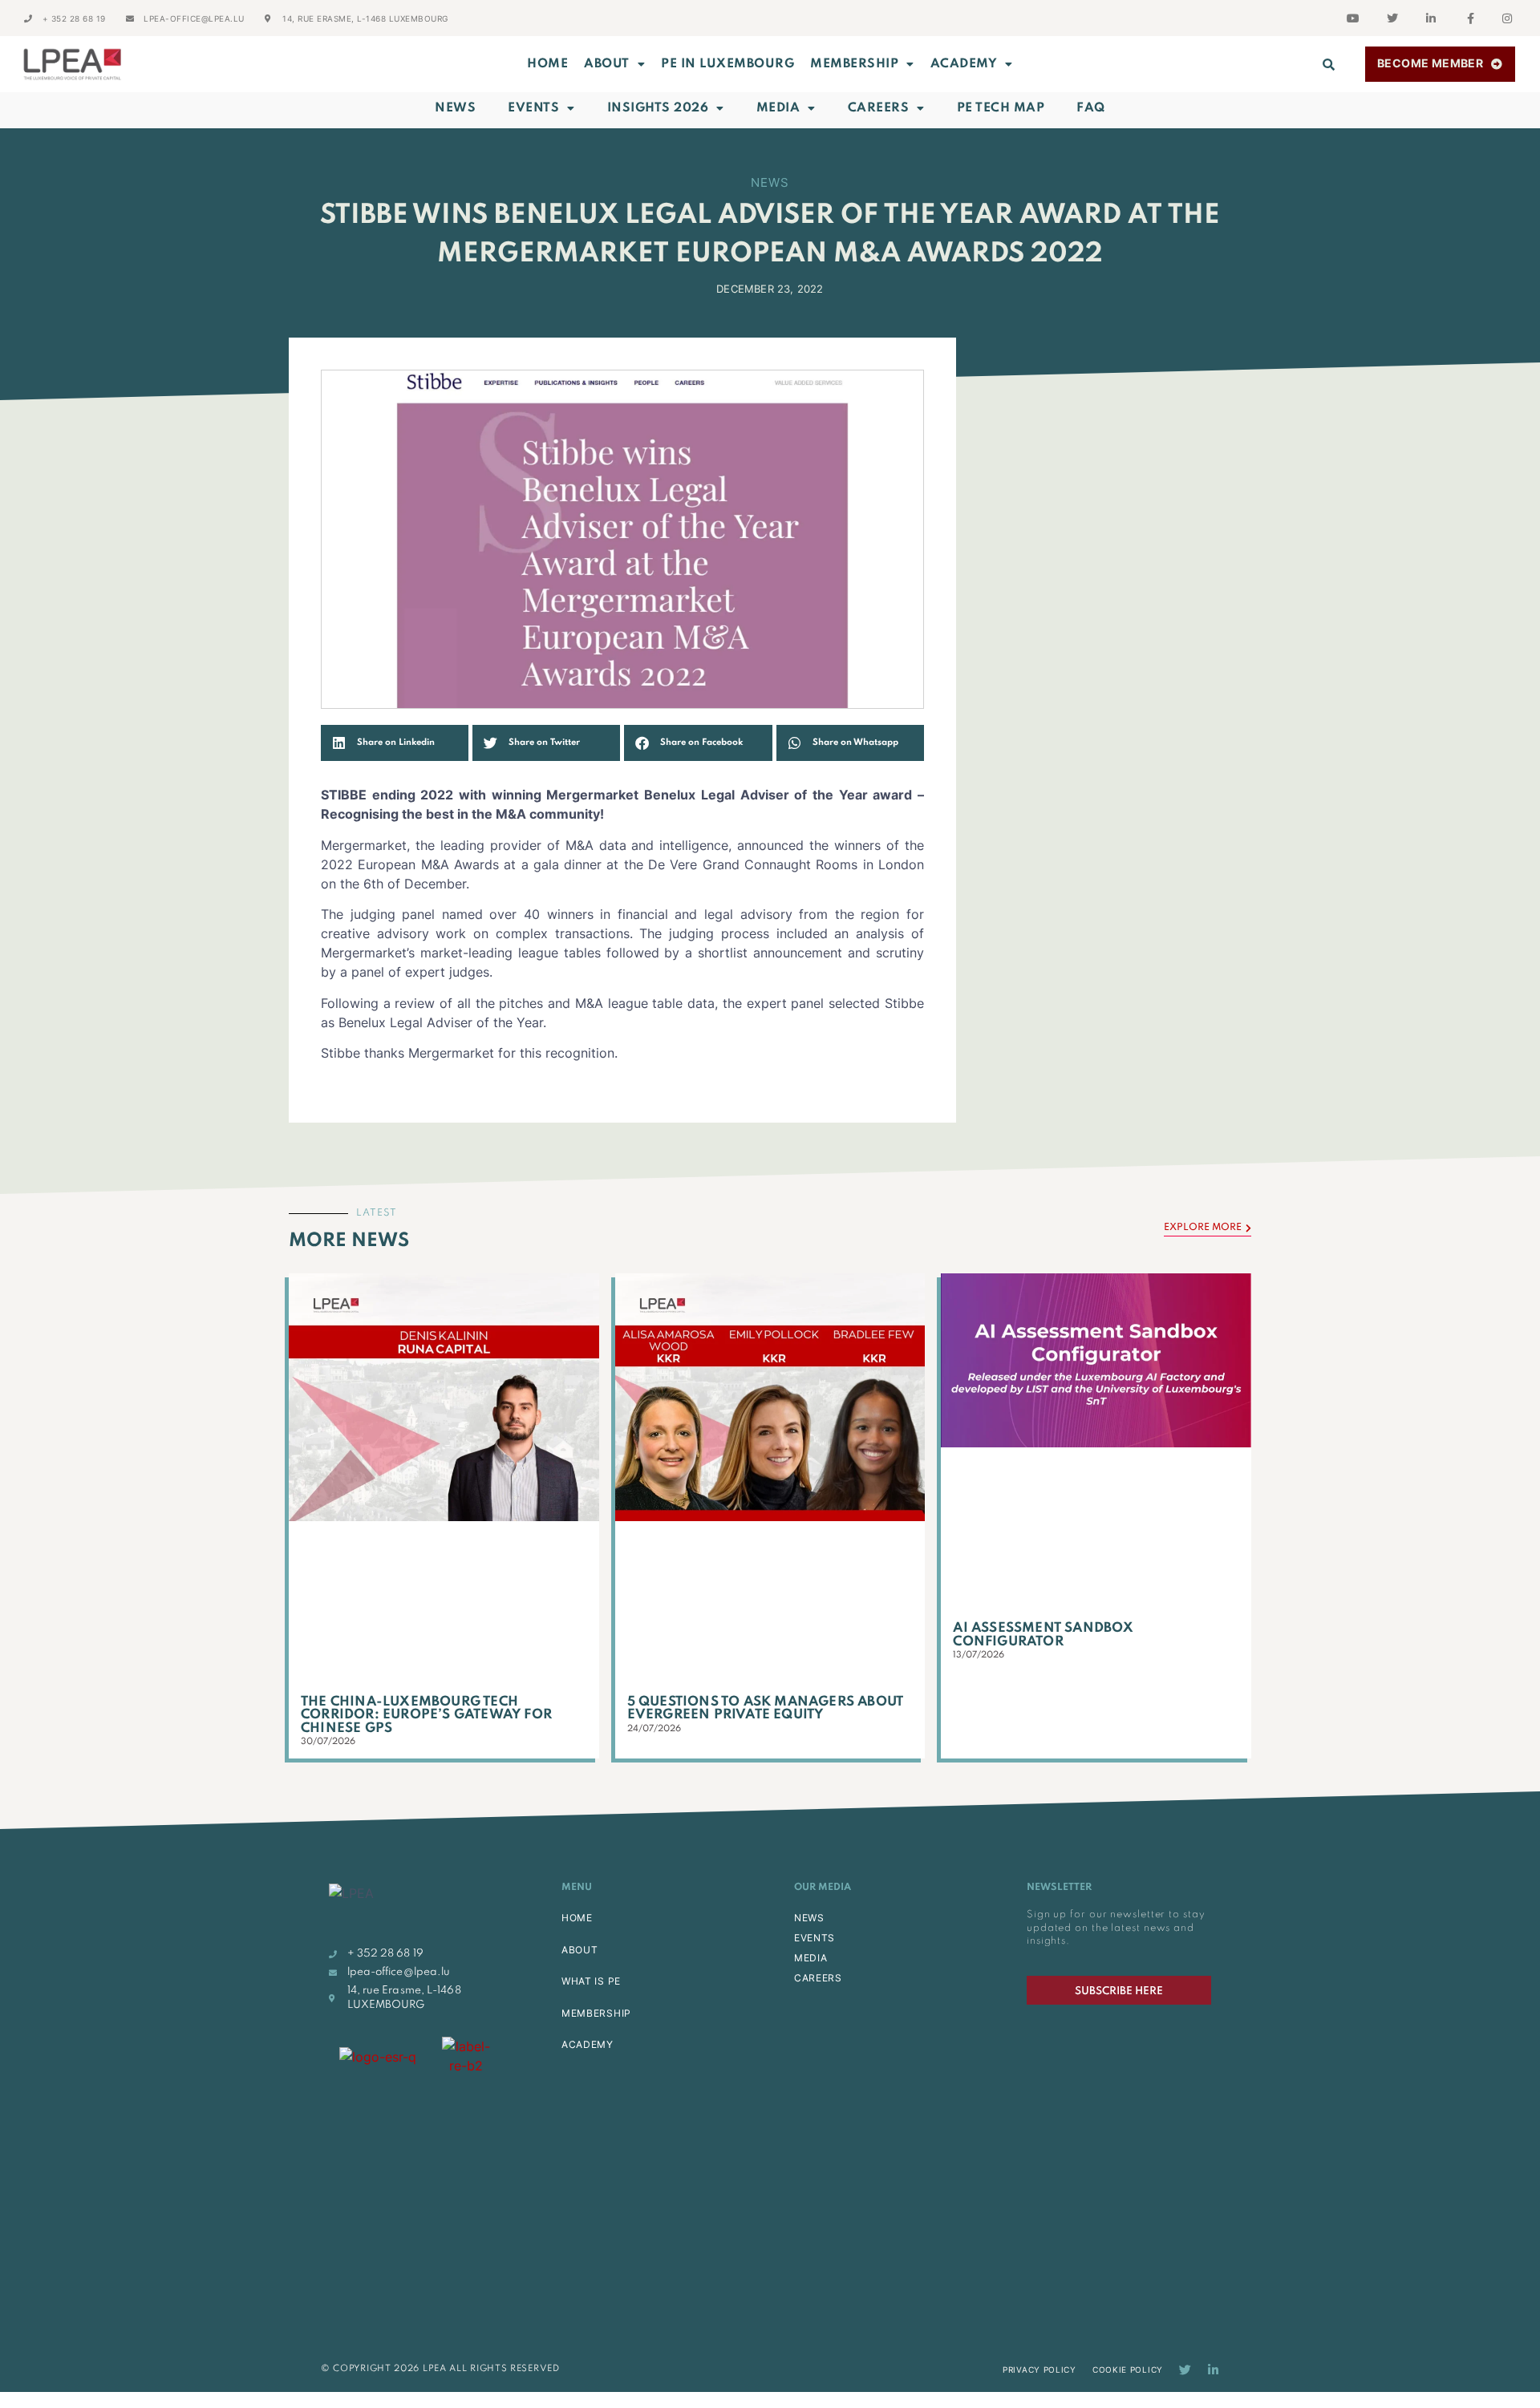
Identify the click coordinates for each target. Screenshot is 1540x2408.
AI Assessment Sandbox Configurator (1043, 1635)
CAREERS (818, 1978)
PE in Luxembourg (727, 64)
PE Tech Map (1001, 108)
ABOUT (607, 64)
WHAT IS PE (591, 1981)
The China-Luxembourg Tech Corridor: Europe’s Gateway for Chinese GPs (426, 1715)
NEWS (809, 1918)
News (455, 108)
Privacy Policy (1039, 2370)
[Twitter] (1185, 2370)
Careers (879, 108)
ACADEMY (964, 64)
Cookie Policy (1128, 2370)
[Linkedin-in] (1213, 2370)
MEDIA (811, 1958)
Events (533, 108)
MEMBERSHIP (854, 64)
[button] (1329, 64)
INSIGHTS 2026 (658, 108)
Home (547, 64)
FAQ (1091, 108)
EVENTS (815, 1938)
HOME (577, 1918)
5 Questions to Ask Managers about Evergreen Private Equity (766, 1709)
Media (778, 108)
